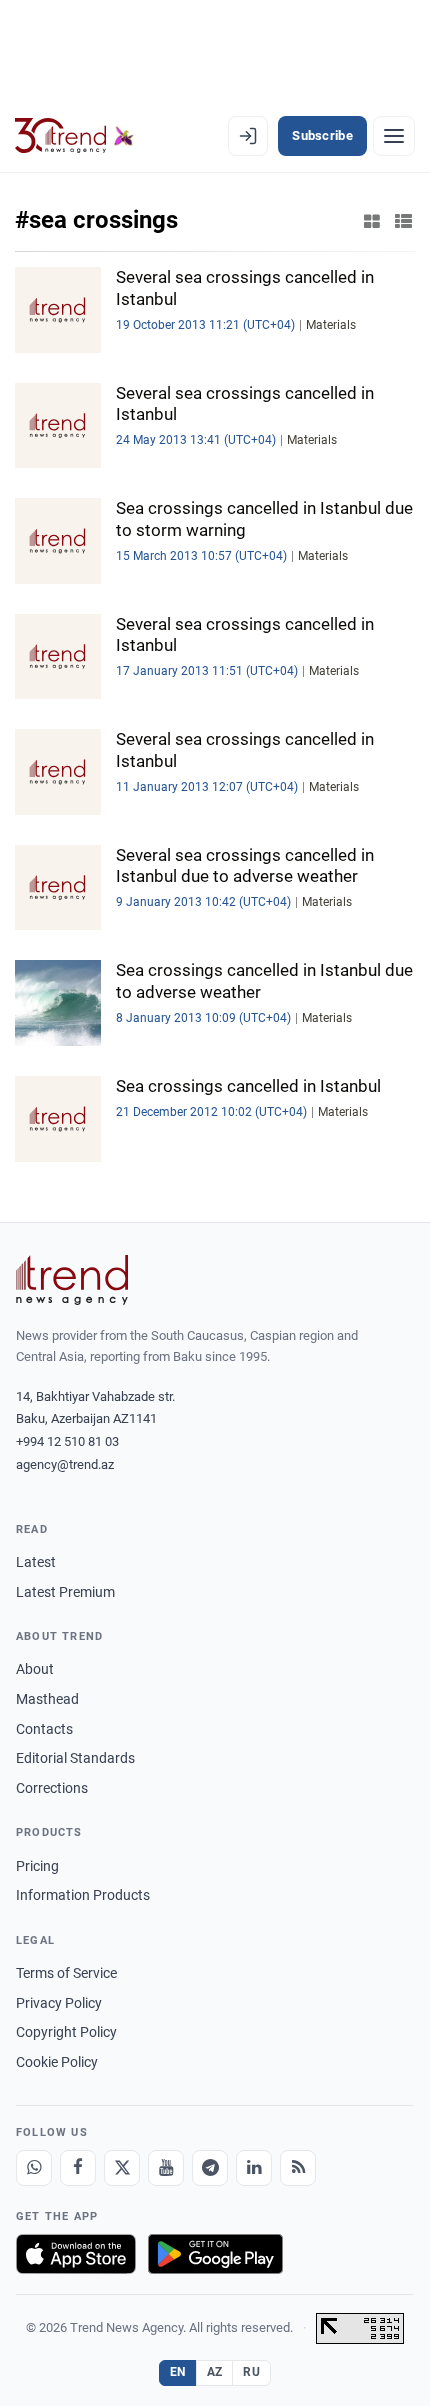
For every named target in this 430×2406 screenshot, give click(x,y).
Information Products (83, 1895)
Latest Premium (65, 1592)
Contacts (44, 1729)
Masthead (47, 1699)
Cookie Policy (57, 2062)
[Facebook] (78, 2168)
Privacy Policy (59, 2003)
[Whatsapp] (34, 2168)
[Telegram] (210, 2168)
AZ (215, 2372)
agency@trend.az (65, 1464)
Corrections (52, 1788)
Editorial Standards (75, 1758)
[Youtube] (166, 2168)
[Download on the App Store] (76, 2254)
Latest (36, 1562)
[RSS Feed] (298, 2168)
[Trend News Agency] (72, 1280)
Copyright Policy (66, 2032)
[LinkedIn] (254, 2168)
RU (251, 2372)
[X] (122, 2168)
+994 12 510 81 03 (67, 1441)
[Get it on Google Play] (215, 2254)
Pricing (37, 1866)
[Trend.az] (74, 136)
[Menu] (394, 136)
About (35, 1669)
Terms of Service (66, 1973)
